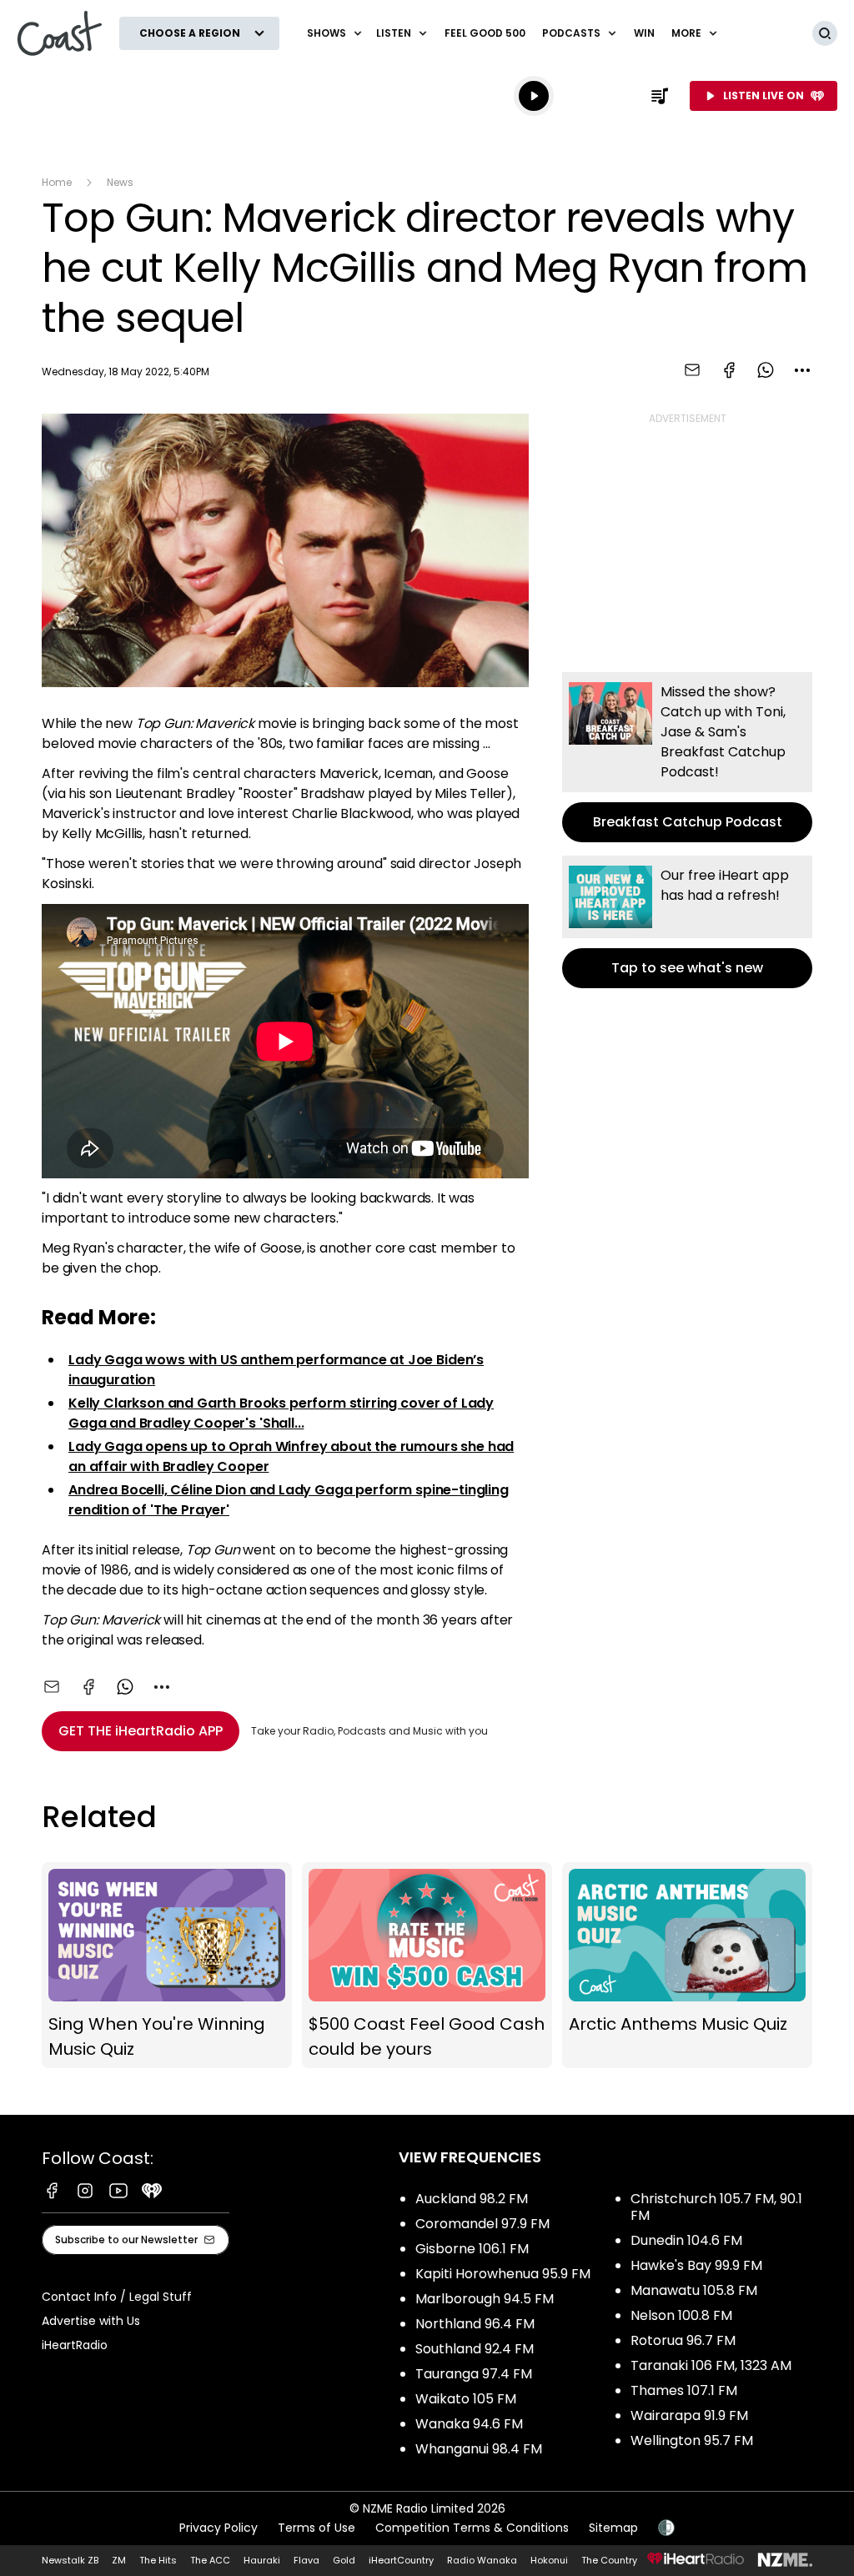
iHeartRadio (75, 2345)
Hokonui (549, 2560)
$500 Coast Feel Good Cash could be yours (427, 1966)
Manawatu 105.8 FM (694, 2290)
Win (644, 33)
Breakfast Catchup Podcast (687, 757)
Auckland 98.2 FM (472, 2199)
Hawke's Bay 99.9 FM (696, 2265)
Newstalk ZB (70, 2560)
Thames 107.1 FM (684, 2390)
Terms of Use (316, 2528)
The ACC (210, 2560)
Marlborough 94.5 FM (485, 2299)
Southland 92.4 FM (475, 2349)
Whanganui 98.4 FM (479, 2449)
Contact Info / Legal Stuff (117, 2297)
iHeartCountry (401, 2560)
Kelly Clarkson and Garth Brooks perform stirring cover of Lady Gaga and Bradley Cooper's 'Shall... (281, 1413)
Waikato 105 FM (466, 2399)
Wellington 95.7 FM (692, 2440)
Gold (344, 2560)
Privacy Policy (219, 2528)
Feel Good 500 (485, 33)
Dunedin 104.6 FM (686, 2240)
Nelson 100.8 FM (681, 2315)
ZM (119, 2560)
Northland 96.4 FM (475, 2324)
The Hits (158, 2560)
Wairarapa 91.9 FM (689, 2415)
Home (57, 182)
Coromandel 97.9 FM (482, 2224)
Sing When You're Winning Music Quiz (167, 1966)
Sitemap (613, 2528)
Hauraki (262, 2560)
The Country (609, 2560)
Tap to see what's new (687, 922)
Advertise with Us (91, 2321)
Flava (306, 2560)
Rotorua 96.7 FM (683, 2340)
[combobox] (802, 370)
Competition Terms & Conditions (472, 2528)
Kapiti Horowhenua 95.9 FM (503, 2274)
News (120, 182)
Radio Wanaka (482, 2560)
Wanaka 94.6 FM (469, 2424)
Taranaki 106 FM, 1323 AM (711, 2365)
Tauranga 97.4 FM (474, 2374)
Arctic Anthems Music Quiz (687, 1966)
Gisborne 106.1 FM (472, 2249)
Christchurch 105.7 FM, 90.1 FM (716, 2207)
